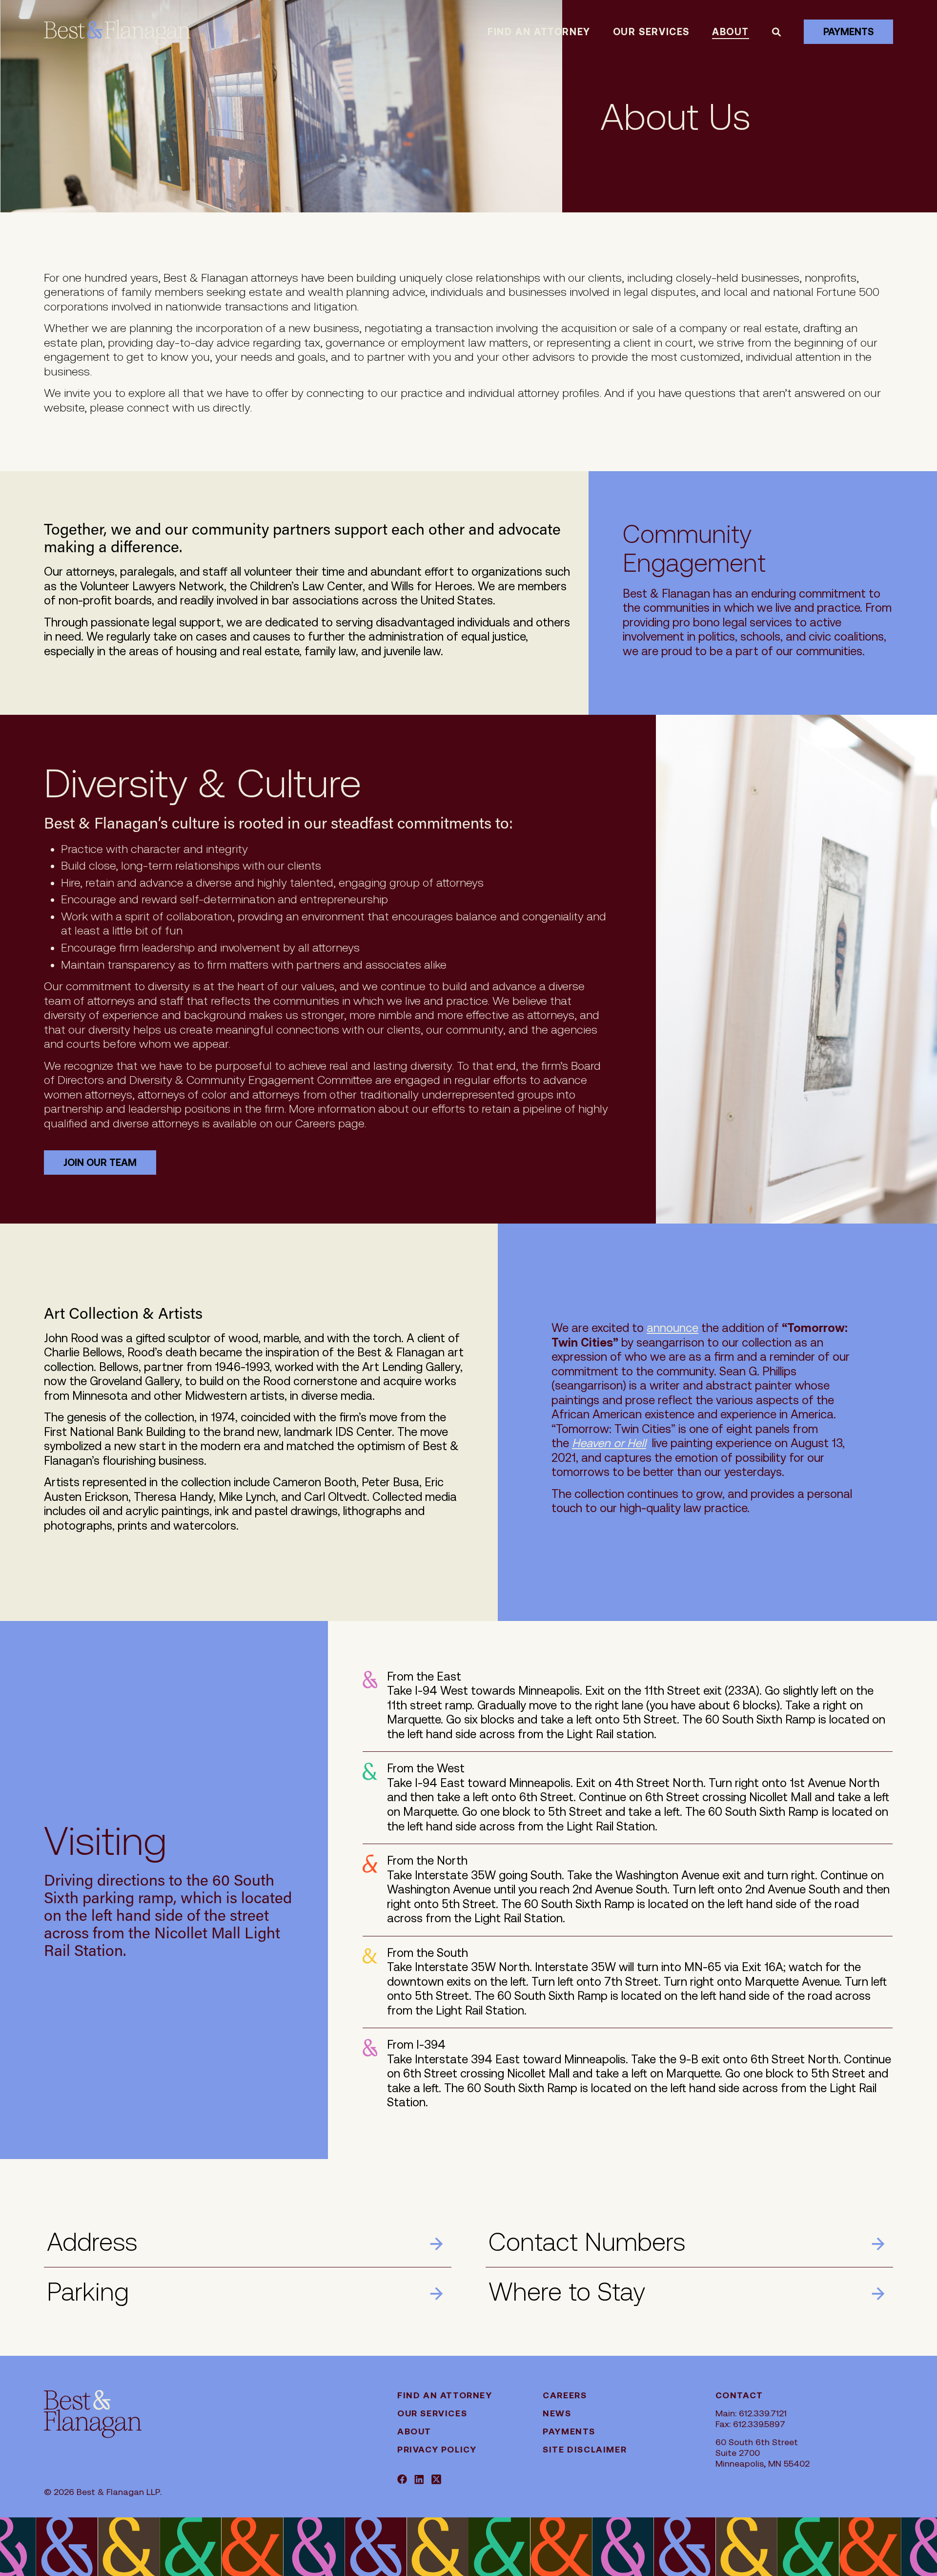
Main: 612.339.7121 (751, 2413)
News (557, 2413)
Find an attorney (539, 32)
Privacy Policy (437, 2449)
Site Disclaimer (585, 2449)
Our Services (651, 32)
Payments (848, 32)
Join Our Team (100, 1163)
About (731, 32)
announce (672, 1328)
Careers (565, 2395)
